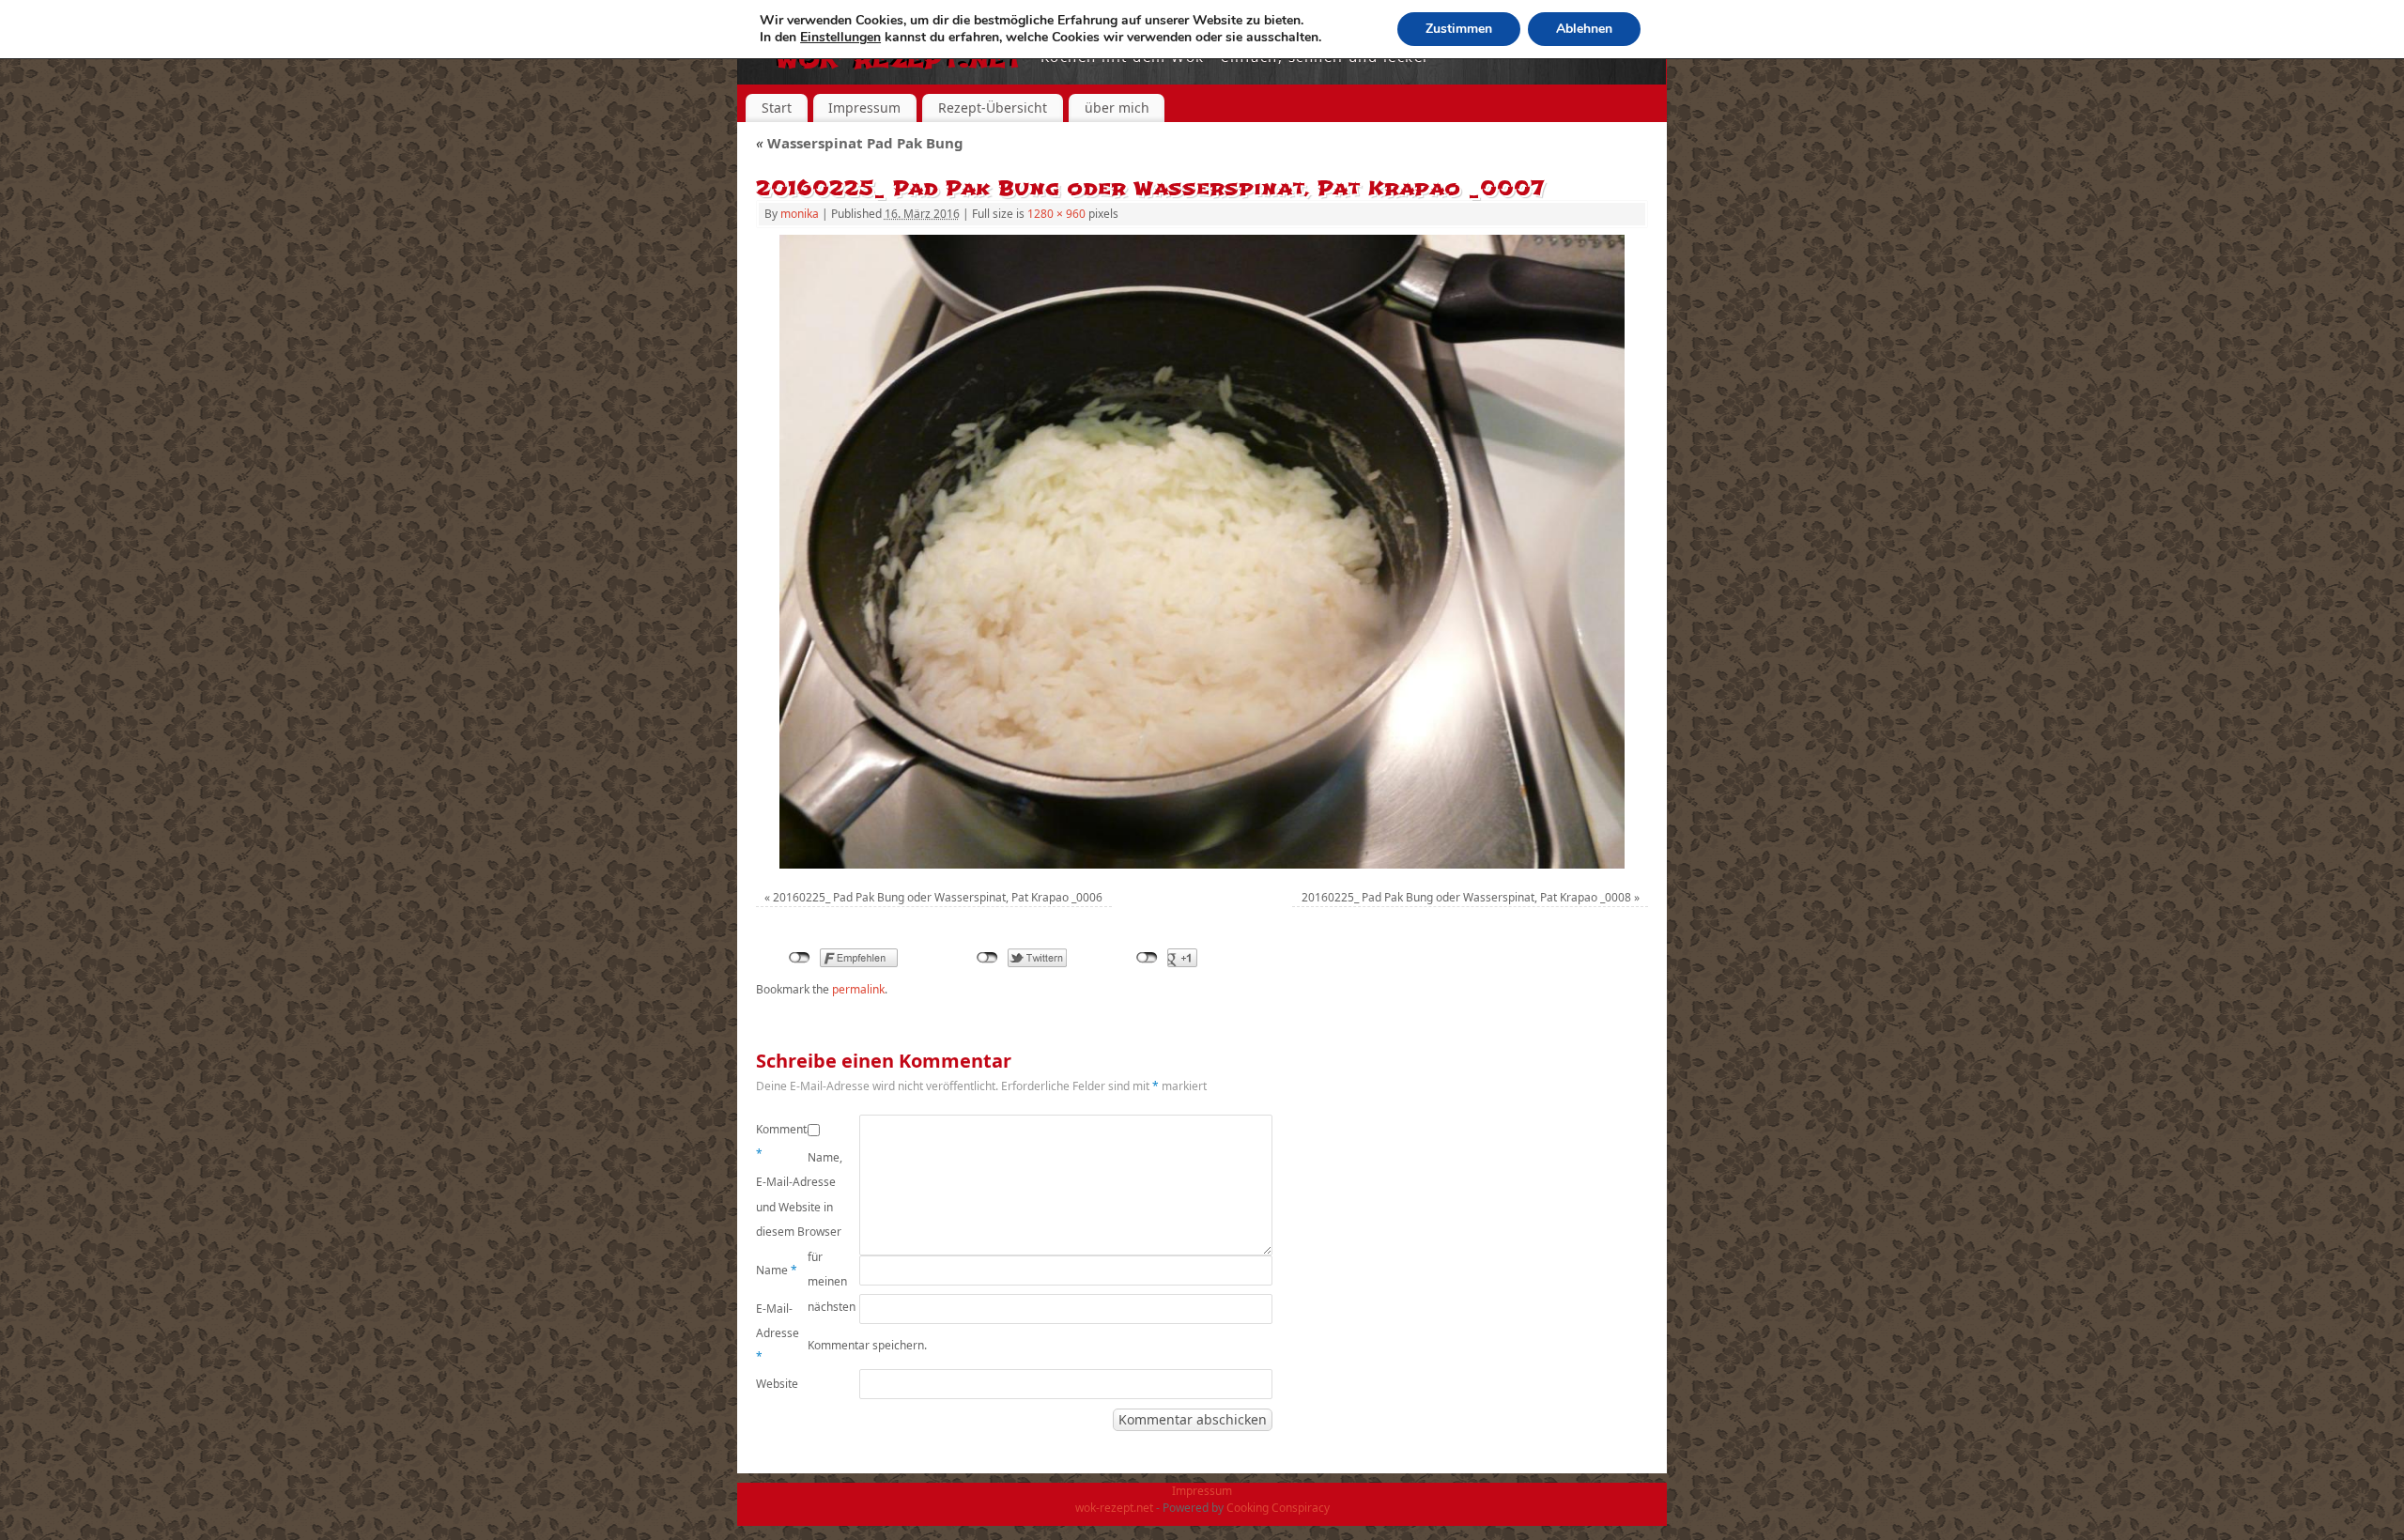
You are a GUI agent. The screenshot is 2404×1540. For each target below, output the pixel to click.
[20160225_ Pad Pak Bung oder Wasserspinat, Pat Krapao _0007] (1202, 552)
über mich (1117, 108)
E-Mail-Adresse (778, 1332)
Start (777, 108)
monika (800, 214)
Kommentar (782, 1141)
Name (777, 1270)
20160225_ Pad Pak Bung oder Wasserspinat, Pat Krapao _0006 (938, 897)
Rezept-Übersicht (993, 108)
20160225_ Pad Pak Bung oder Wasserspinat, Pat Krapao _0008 (1466, 897)
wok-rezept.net (1114, 1508)
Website (777, 1384)
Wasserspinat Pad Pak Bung (860, 143)
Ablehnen (1584, 29)
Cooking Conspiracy (1278, 1508)
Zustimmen (1459, 29)
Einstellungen (840, 38)
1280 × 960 (1056, 214)
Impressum (864, 108)
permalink (858, 989)
